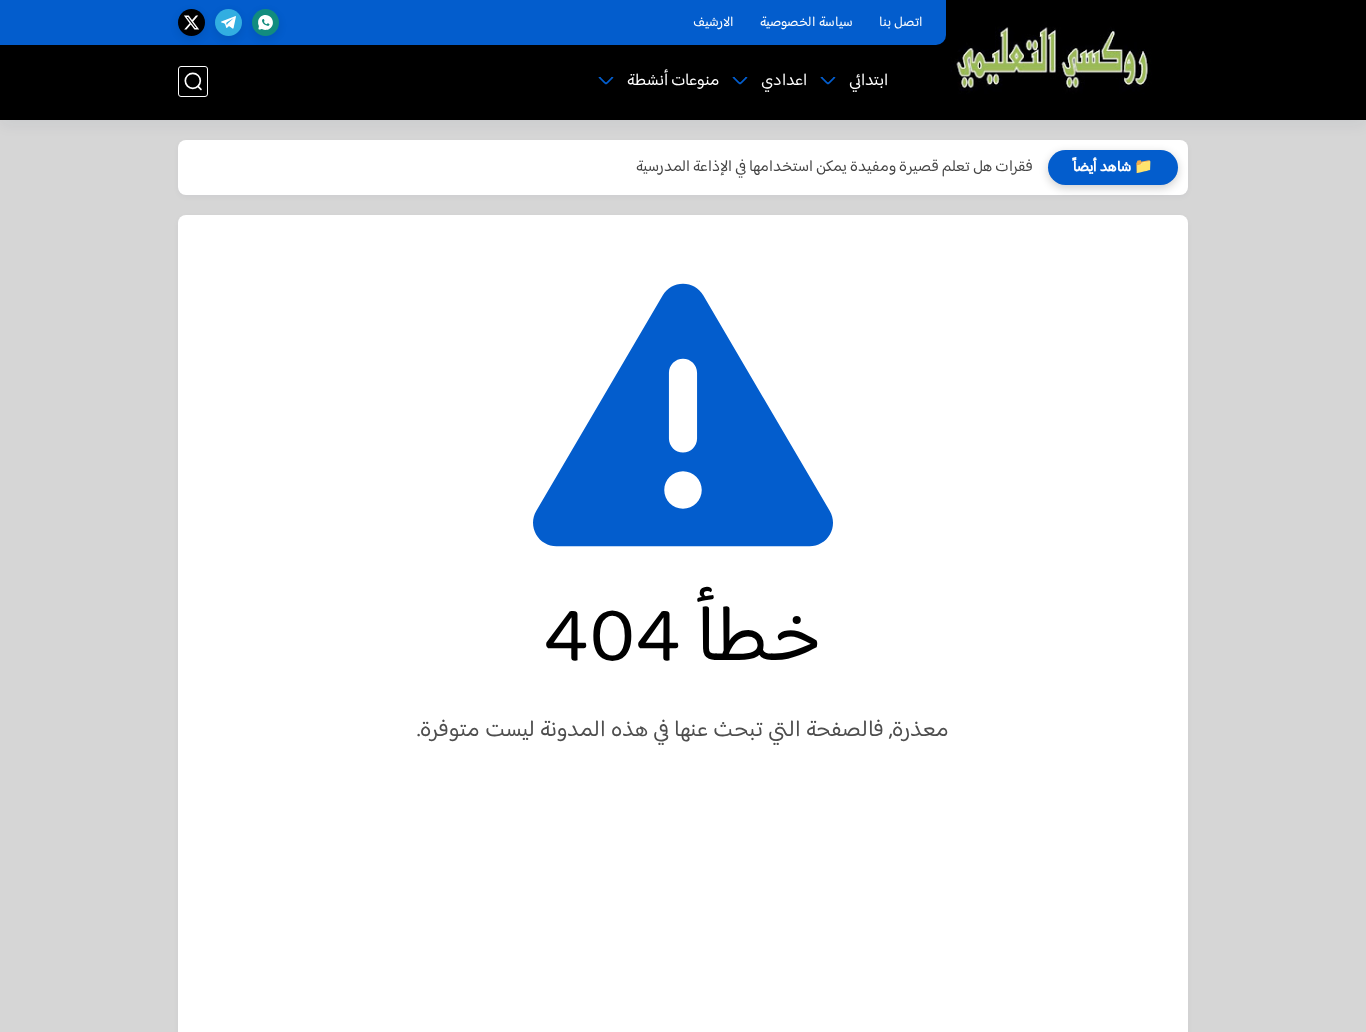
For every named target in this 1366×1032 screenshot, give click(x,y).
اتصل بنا (901, 23)
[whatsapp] (265, 22)
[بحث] (193, 81)
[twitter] (191, 22)
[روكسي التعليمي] (1053, 58)
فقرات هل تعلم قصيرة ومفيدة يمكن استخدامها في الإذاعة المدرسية (834, 167)
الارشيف (713, 23)
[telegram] (228, 22)
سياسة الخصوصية (806, 23)
